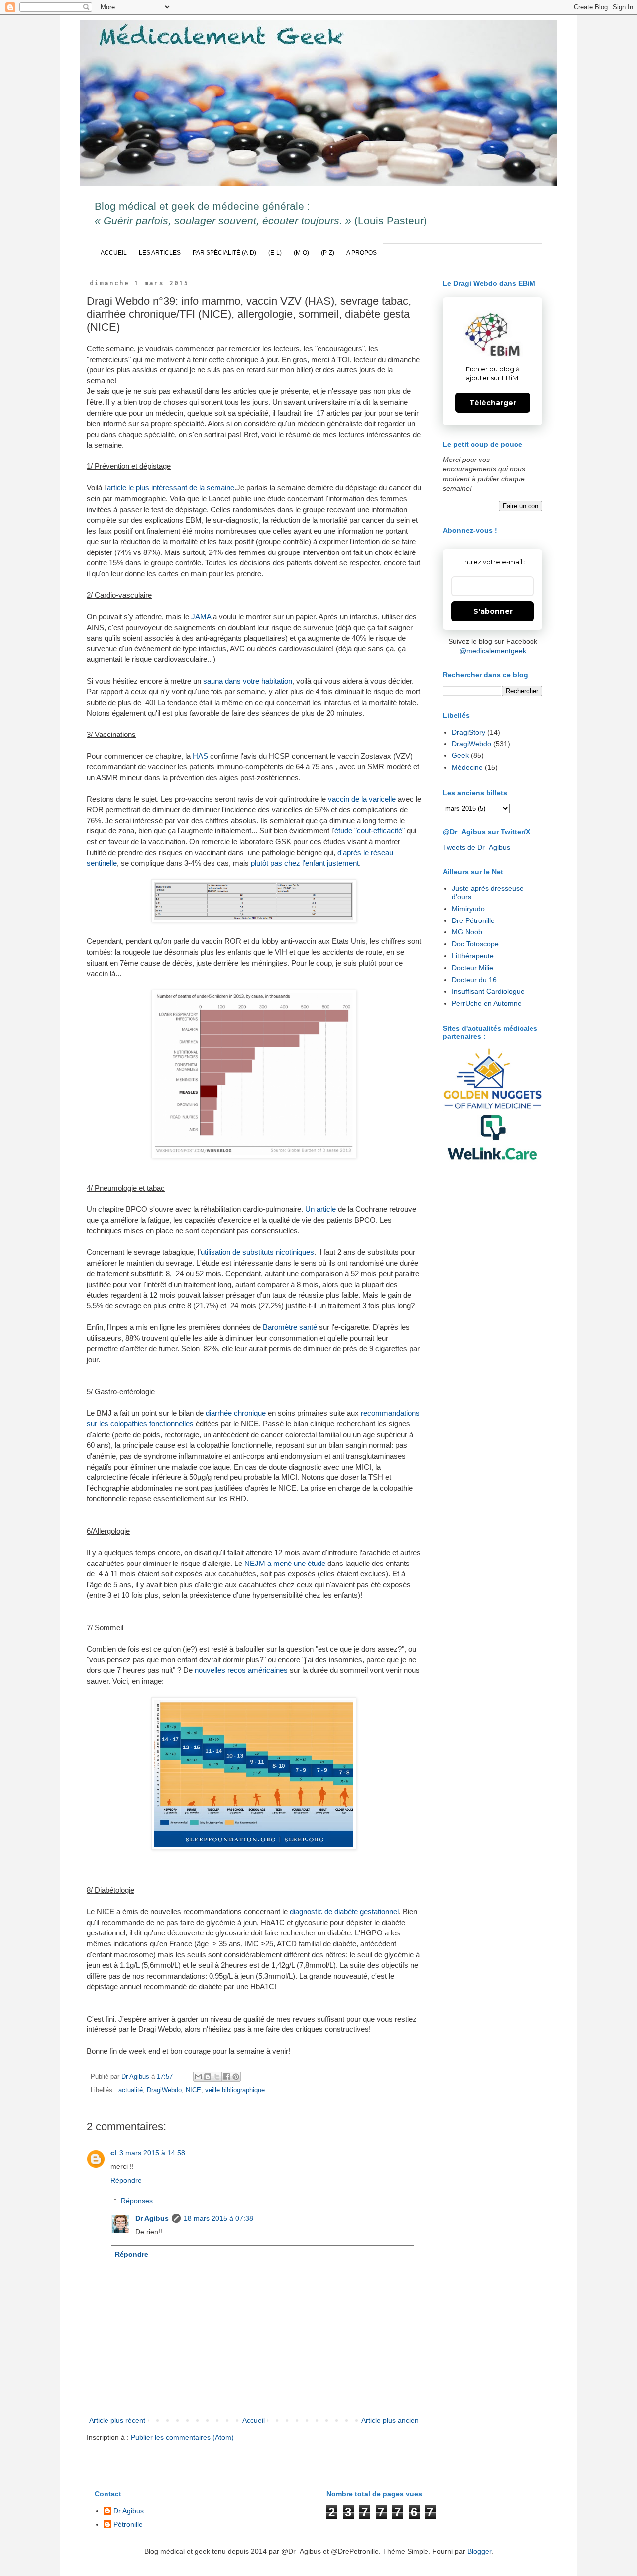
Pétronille (128, 2524)
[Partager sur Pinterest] (236, 2077)
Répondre (126, 2180)
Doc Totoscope (475, 944)
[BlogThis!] (208, 2077)
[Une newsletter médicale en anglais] (493, 1079)
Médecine (467, 767)
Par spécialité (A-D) (224, 253)
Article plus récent (117, 2420)
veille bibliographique (235, 2090)
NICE (193, 2090)
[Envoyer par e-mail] (198, 2077)
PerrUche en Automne (487, 1003)
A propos (362, 253)
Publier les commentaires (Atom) (182, 2437)
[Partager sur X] (217, 2077)
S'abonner (493, 611)
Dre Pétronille (473, 920)
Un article (320, 1209)
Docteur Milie (473, 968)
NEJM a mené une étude (285, 1563)
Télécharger (493, 403)
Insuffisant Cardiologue (488, 991)
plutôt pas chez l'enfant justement (305, 863)
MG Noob (467, 932)
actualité (131, 2090)
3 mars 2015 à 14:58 (152, 2153)
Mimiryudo (468, 909)
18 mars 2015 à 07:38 (218, 2218)
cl (113, 2153)
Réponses (137, 2201)
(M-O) (301, 253)
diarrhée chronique (237, 1413)
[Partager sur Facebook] (226, 2077)
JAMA (201, 616)
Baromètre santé (290, 1327)
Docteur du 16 (474, 980)
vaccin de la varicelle (362, 799)
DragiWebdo (164, 2090)
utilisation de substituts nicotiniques (257, 1252)
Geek (460, 755)
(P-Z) (328, 253)
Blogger (479, 2551)
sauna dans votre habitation (248, 681)
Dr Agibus (152, 2218)
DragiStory (469, 732)
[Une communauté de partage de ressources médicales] (493, 1137)
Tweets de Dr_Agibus (477, 847)
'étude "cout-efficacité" (369, 831)
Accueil (114, 253)
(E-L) (275, 253)
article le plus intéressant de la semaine (171, 488)
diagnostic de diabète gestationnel (344, 1911)
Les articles (160, 253)
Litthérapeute (473, 956)
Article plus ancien (390, 2420)
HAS (200, 756)
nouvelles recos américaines (241, 1670)
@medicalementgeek (493, 651)
